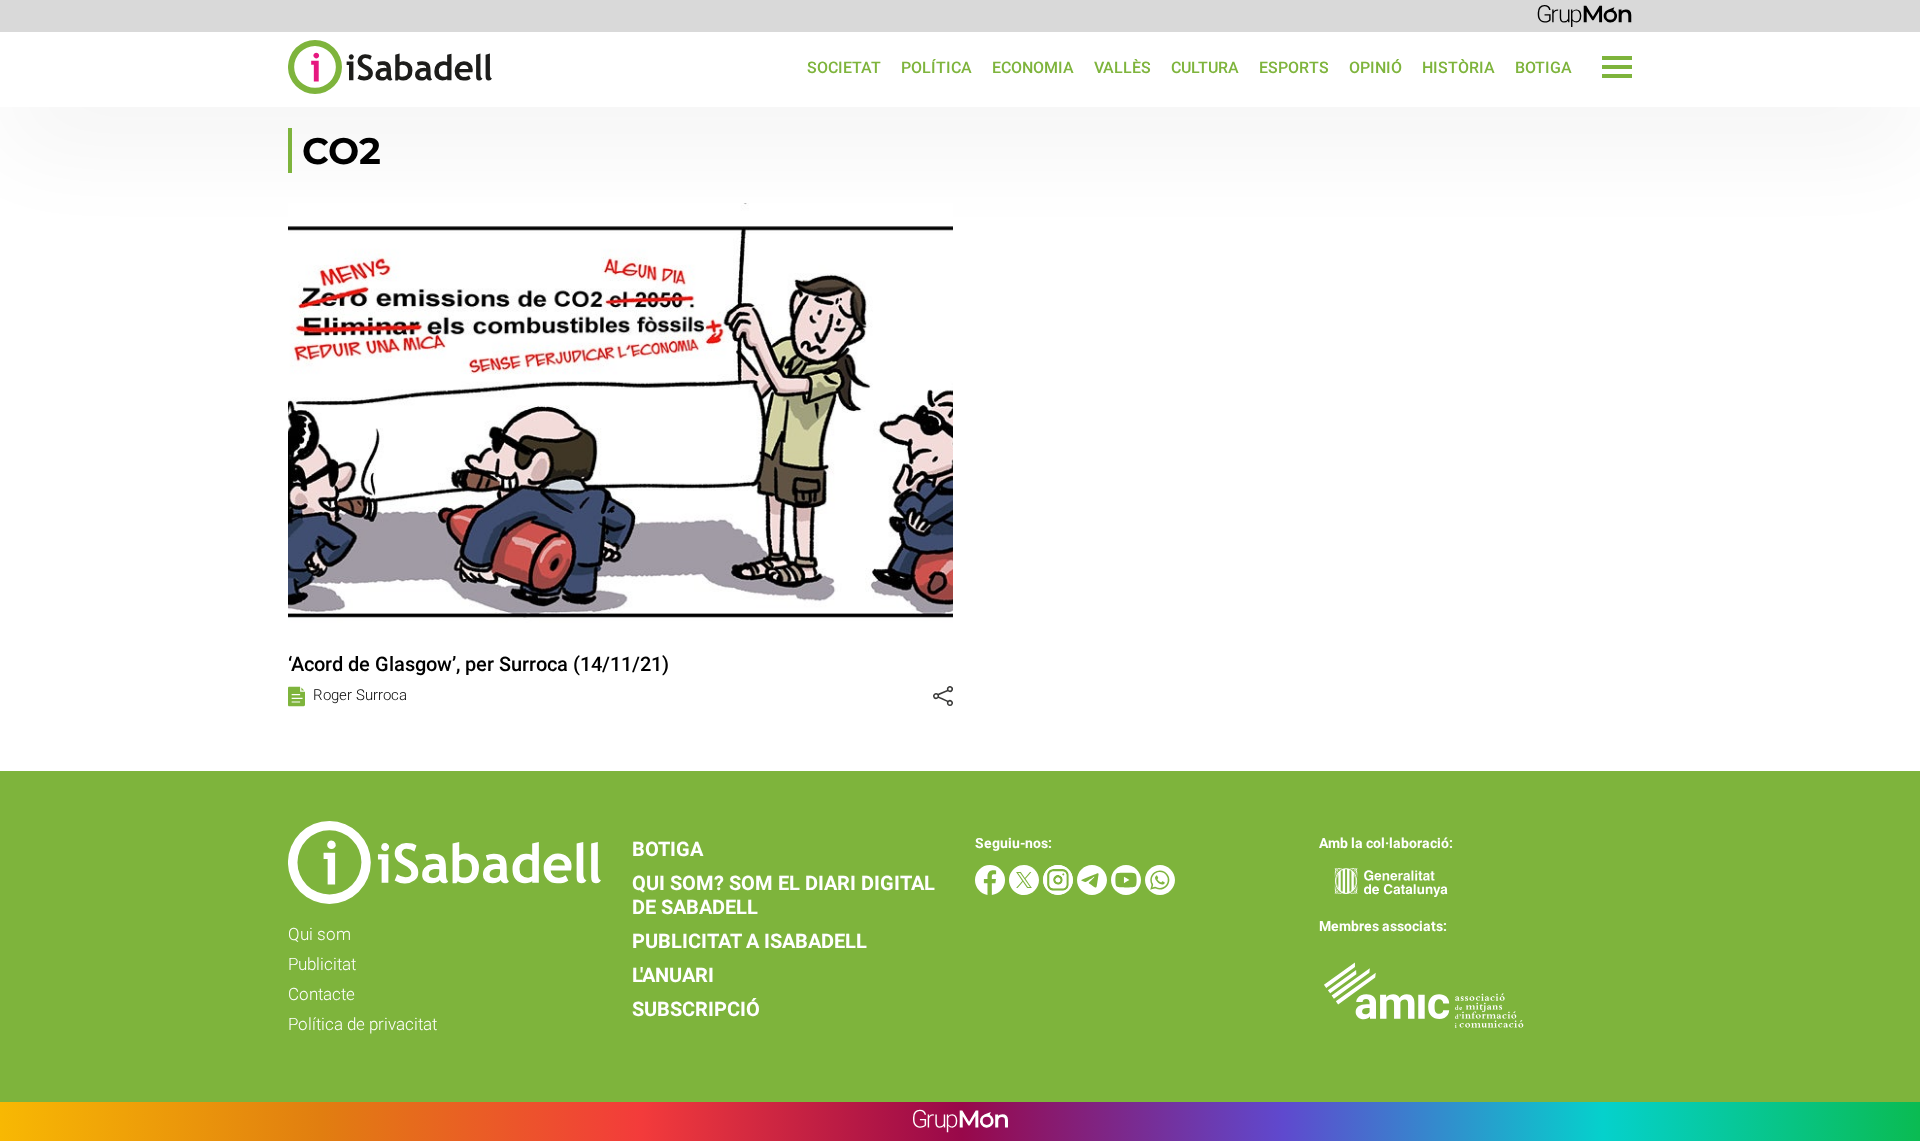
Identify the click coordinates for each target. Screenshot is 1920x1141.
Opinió (1375, 67)
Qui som (319, 934)
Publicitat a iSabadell (749, 941)
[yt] (1128, 889)
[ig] (1060, 889)
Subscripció (696, 1009)
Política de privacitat (362, 1024)
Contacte (321, 994)
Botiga (1543, 67)
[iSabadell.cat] (246, 96)
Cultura (1205, 67)
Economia (1033, 67)
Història (1458, 67)
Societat (844, 67)
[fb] (992, 889)
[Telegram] (1094, 889)
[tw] (1026, 889)
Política (936, 67)
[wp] (1160, 889)
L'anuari (673, 975)
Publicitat (322, 964)
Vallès (1122, 67)
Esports (1294, 67)
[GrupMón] (1584, 14)
